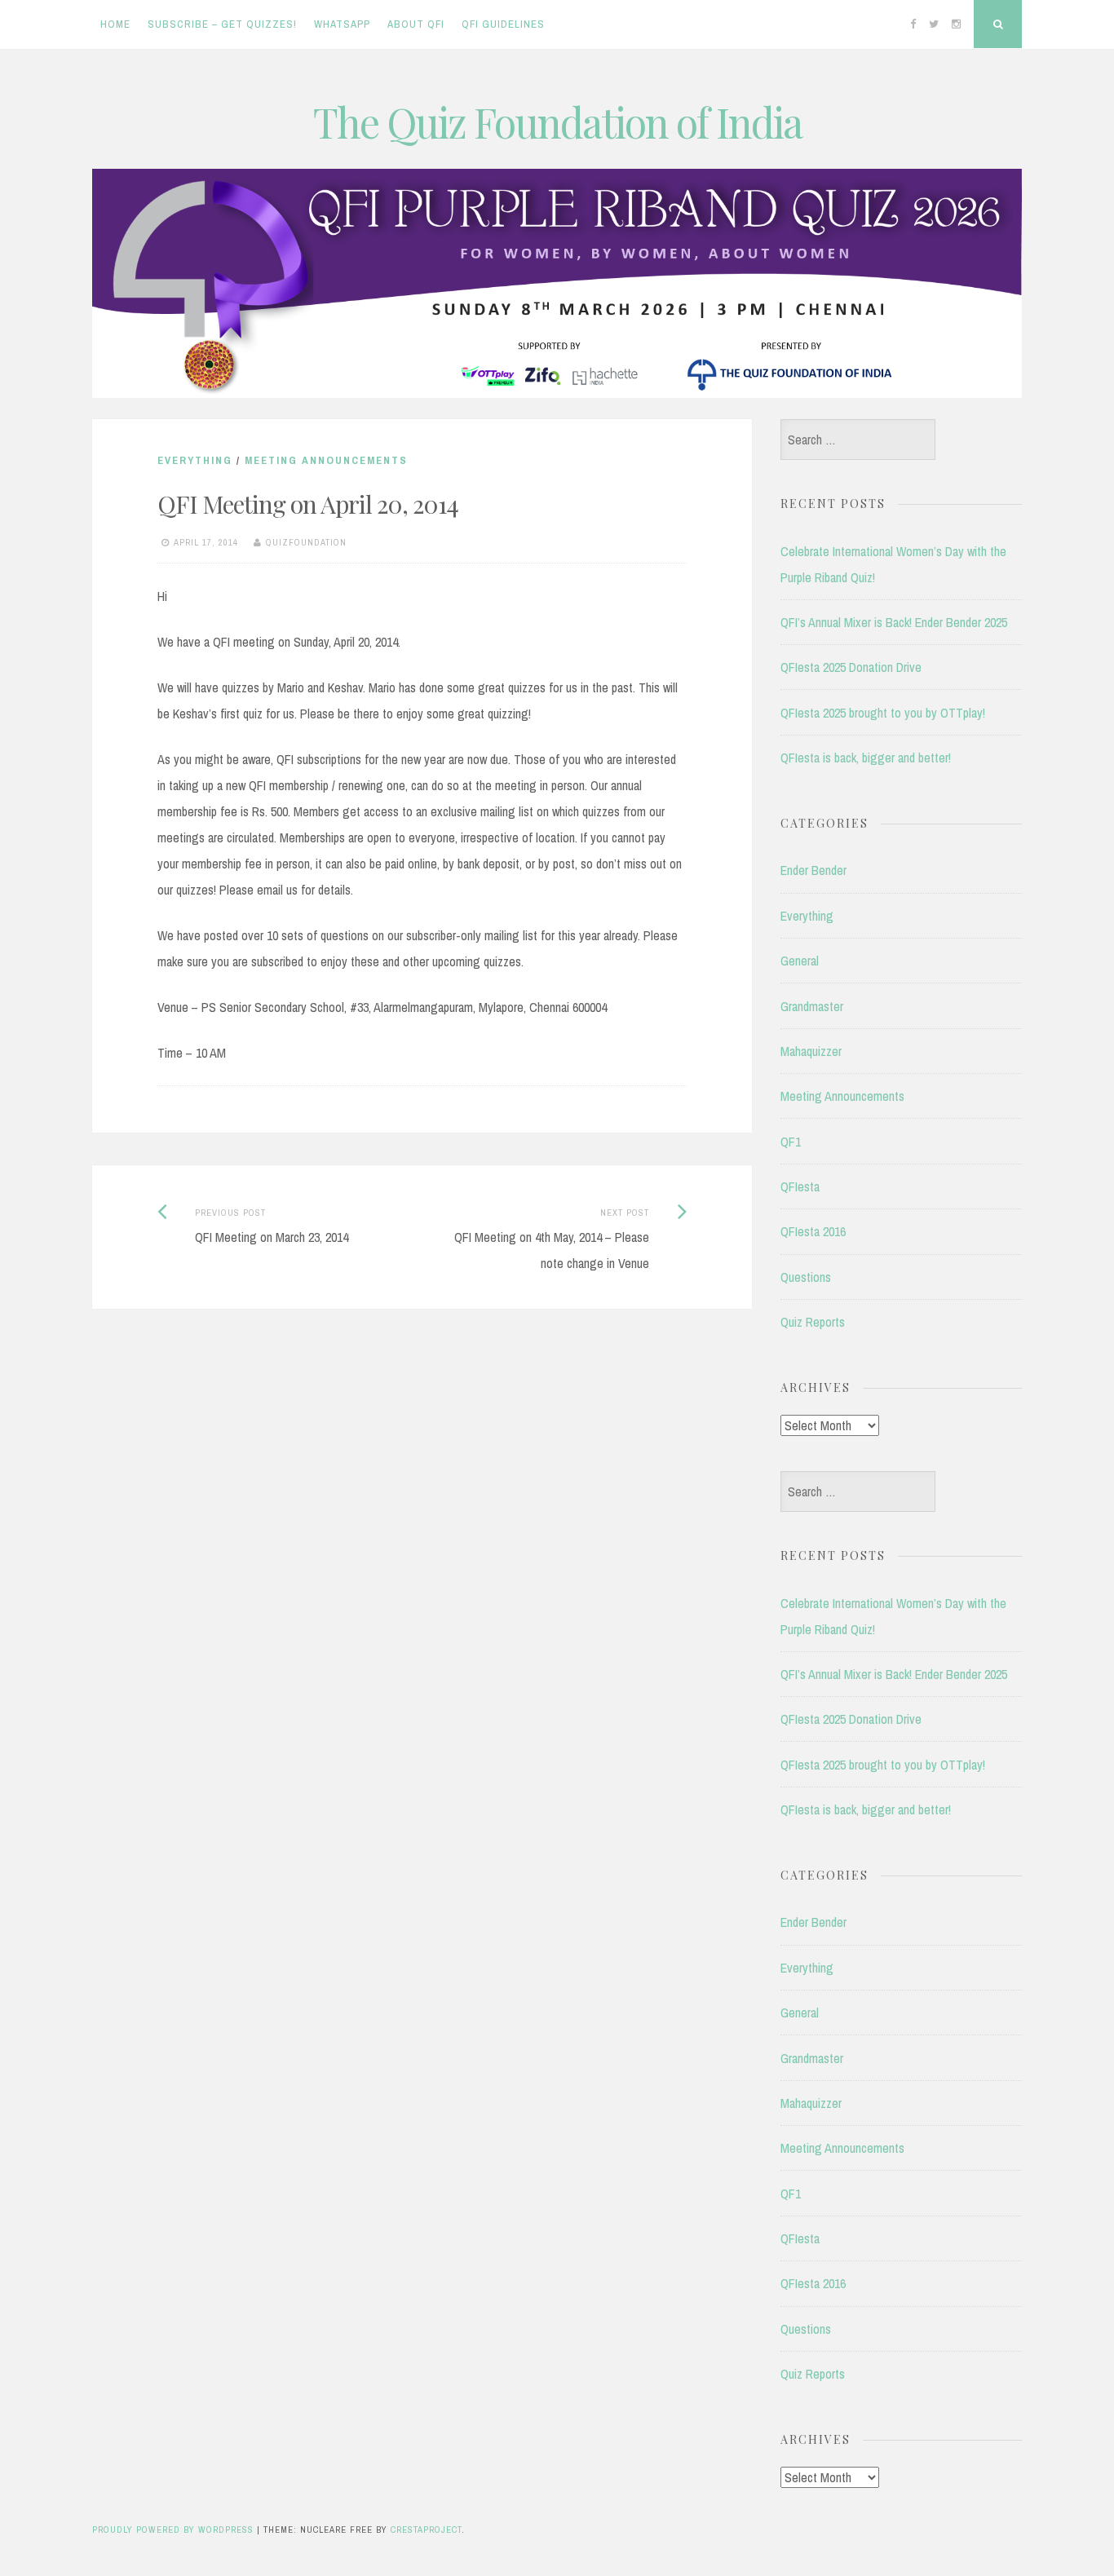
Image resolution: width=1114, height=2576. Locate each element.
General (800, 961)
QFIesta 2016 (813, 1231)
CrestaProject (426, 2530)
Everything (195, 460)
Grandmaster (812, 1006)
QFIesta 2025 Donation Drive (851, 667)
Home (115, 24)
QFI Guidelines (503, 24)
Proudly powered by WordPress (173, 2530)
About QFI (416, 24)
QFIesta (800, 1186)
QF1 (791, 1142)
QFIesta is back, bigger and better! (866, 758)
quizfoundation (306, 542)
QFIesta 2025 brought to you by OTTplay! (883, 713)
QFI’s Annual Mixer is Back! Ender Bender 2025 (894, 622)
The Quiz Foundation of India (557, 122)
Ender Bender (813, 870)
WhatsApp (342, 24)
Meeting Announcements (326, 460)
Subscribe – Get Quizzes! (222, 24)
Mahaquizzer (811, 1051)
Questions (806, 1277)
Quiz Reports (813, 1322)
